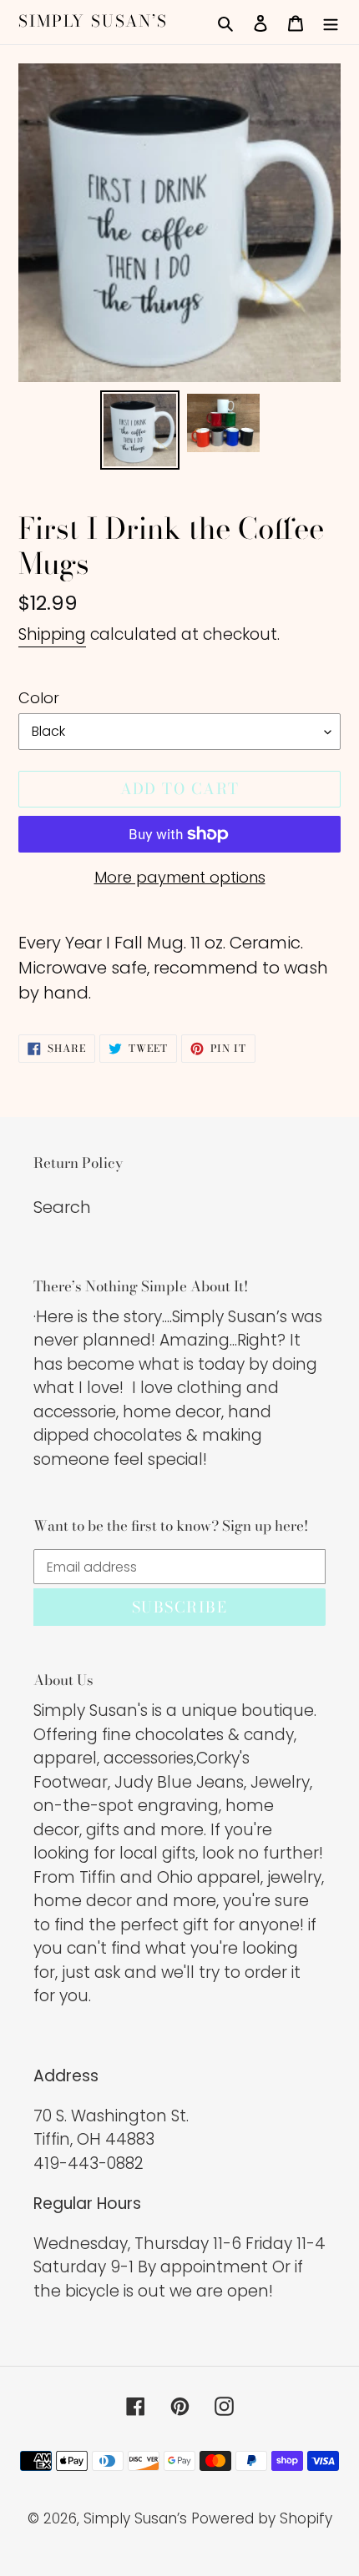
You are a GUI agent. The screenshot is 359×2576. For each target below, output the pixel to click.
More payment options (180, 877)
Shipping (52, 634)
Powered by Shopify (262, 2518)
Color (39, 698)
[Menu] (331, 22)
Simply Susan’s (93, 22)
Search (62, 1207)
